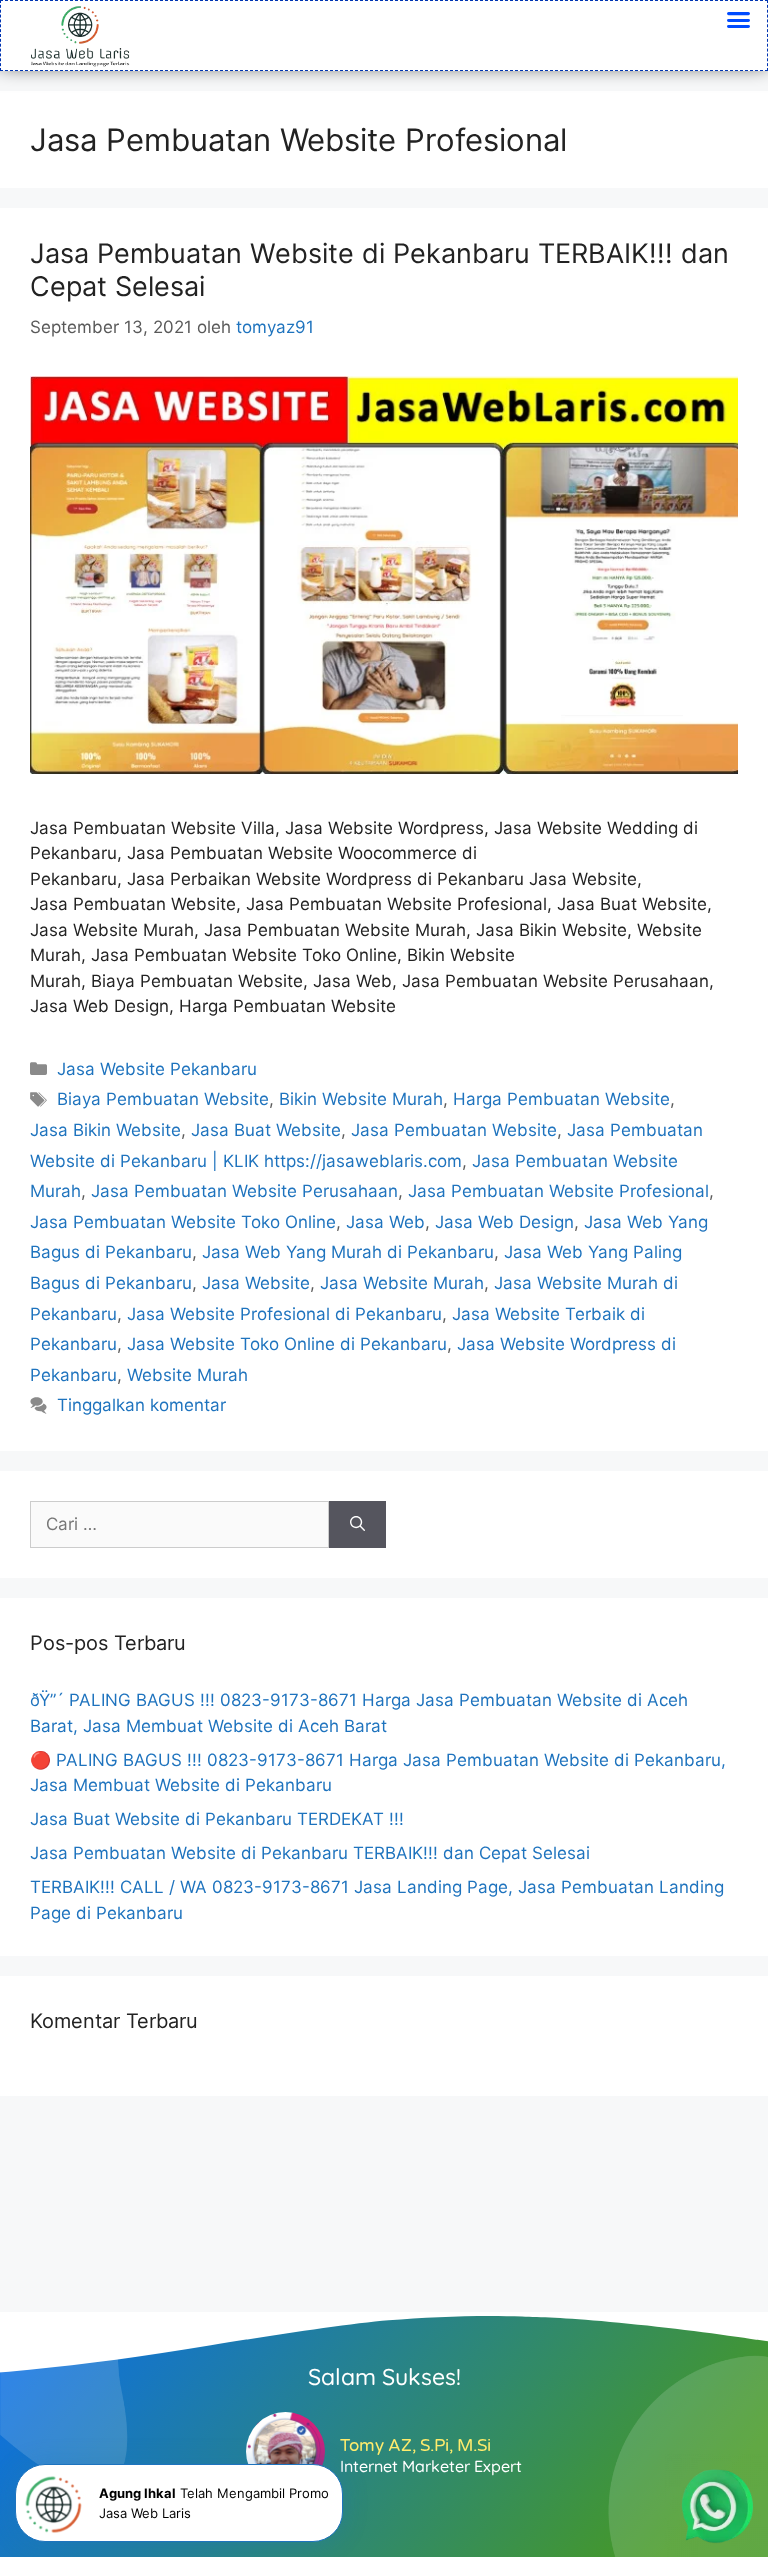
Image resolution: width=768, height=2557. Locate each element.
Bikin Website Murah (361, 1099)
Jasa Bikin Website (105, 1130)
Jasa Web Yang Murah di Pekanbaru (348, 1252)
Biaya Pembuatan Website (163, 1099)
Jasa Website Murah (402, 1283)
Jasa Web (385, 1222)
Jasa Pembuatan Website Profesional (558, 1191)
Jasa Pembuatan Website (454, 1130)
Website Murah (187, 1375)
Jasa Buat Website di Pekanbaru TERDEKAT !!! (217, 1819)
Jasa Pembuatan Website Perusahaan (244, 1191)
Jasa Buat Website (266, 1130)
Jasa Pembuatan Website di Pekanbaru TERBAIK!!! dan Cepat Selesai (379, 269)
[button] (739, 20)
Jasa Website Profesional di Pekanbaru (284, 1314)
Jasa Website (256, 1283)
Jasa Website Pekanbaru (157, 1069)
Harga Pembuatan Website (561, 1099)
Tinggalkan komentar (141, 1405)
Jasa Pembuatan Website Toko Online (183, 1222)
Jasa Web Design (504, 1222)
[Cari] (357, 1525)
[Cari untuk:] (179, 1525)
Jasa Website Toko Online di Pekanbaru (287, 1344)
